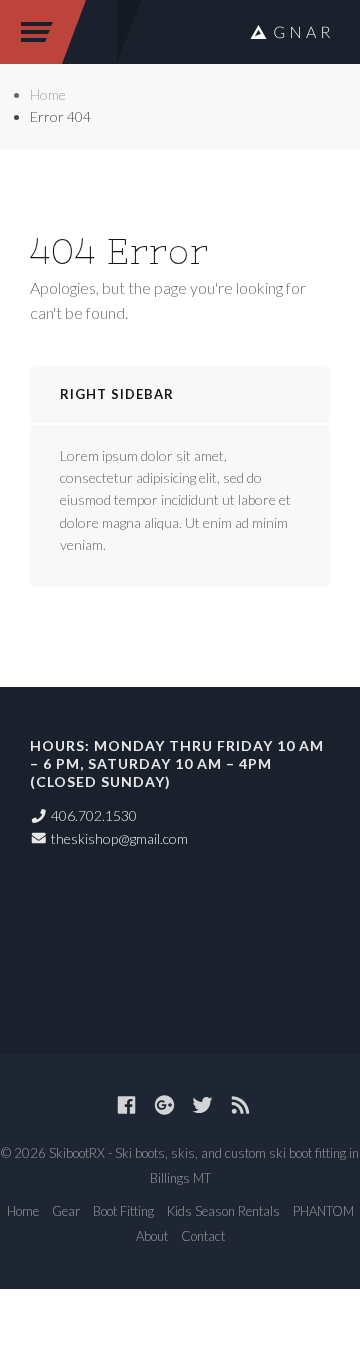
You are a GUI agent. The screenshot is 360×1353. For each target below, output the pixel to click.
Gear (66, 1211)
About (152, 1236)
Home (48, 94)
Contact (203, 1236)
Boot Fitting (123, 1211)
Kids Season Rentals (223, 1211)
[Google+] (164, 1105)
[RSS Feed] (240, 1105)
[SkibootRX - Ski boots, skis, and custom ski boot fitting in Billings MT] (290, 32)
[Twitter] (202, 1105)
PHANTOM (323, 1211)
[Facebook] (126, 1105)
